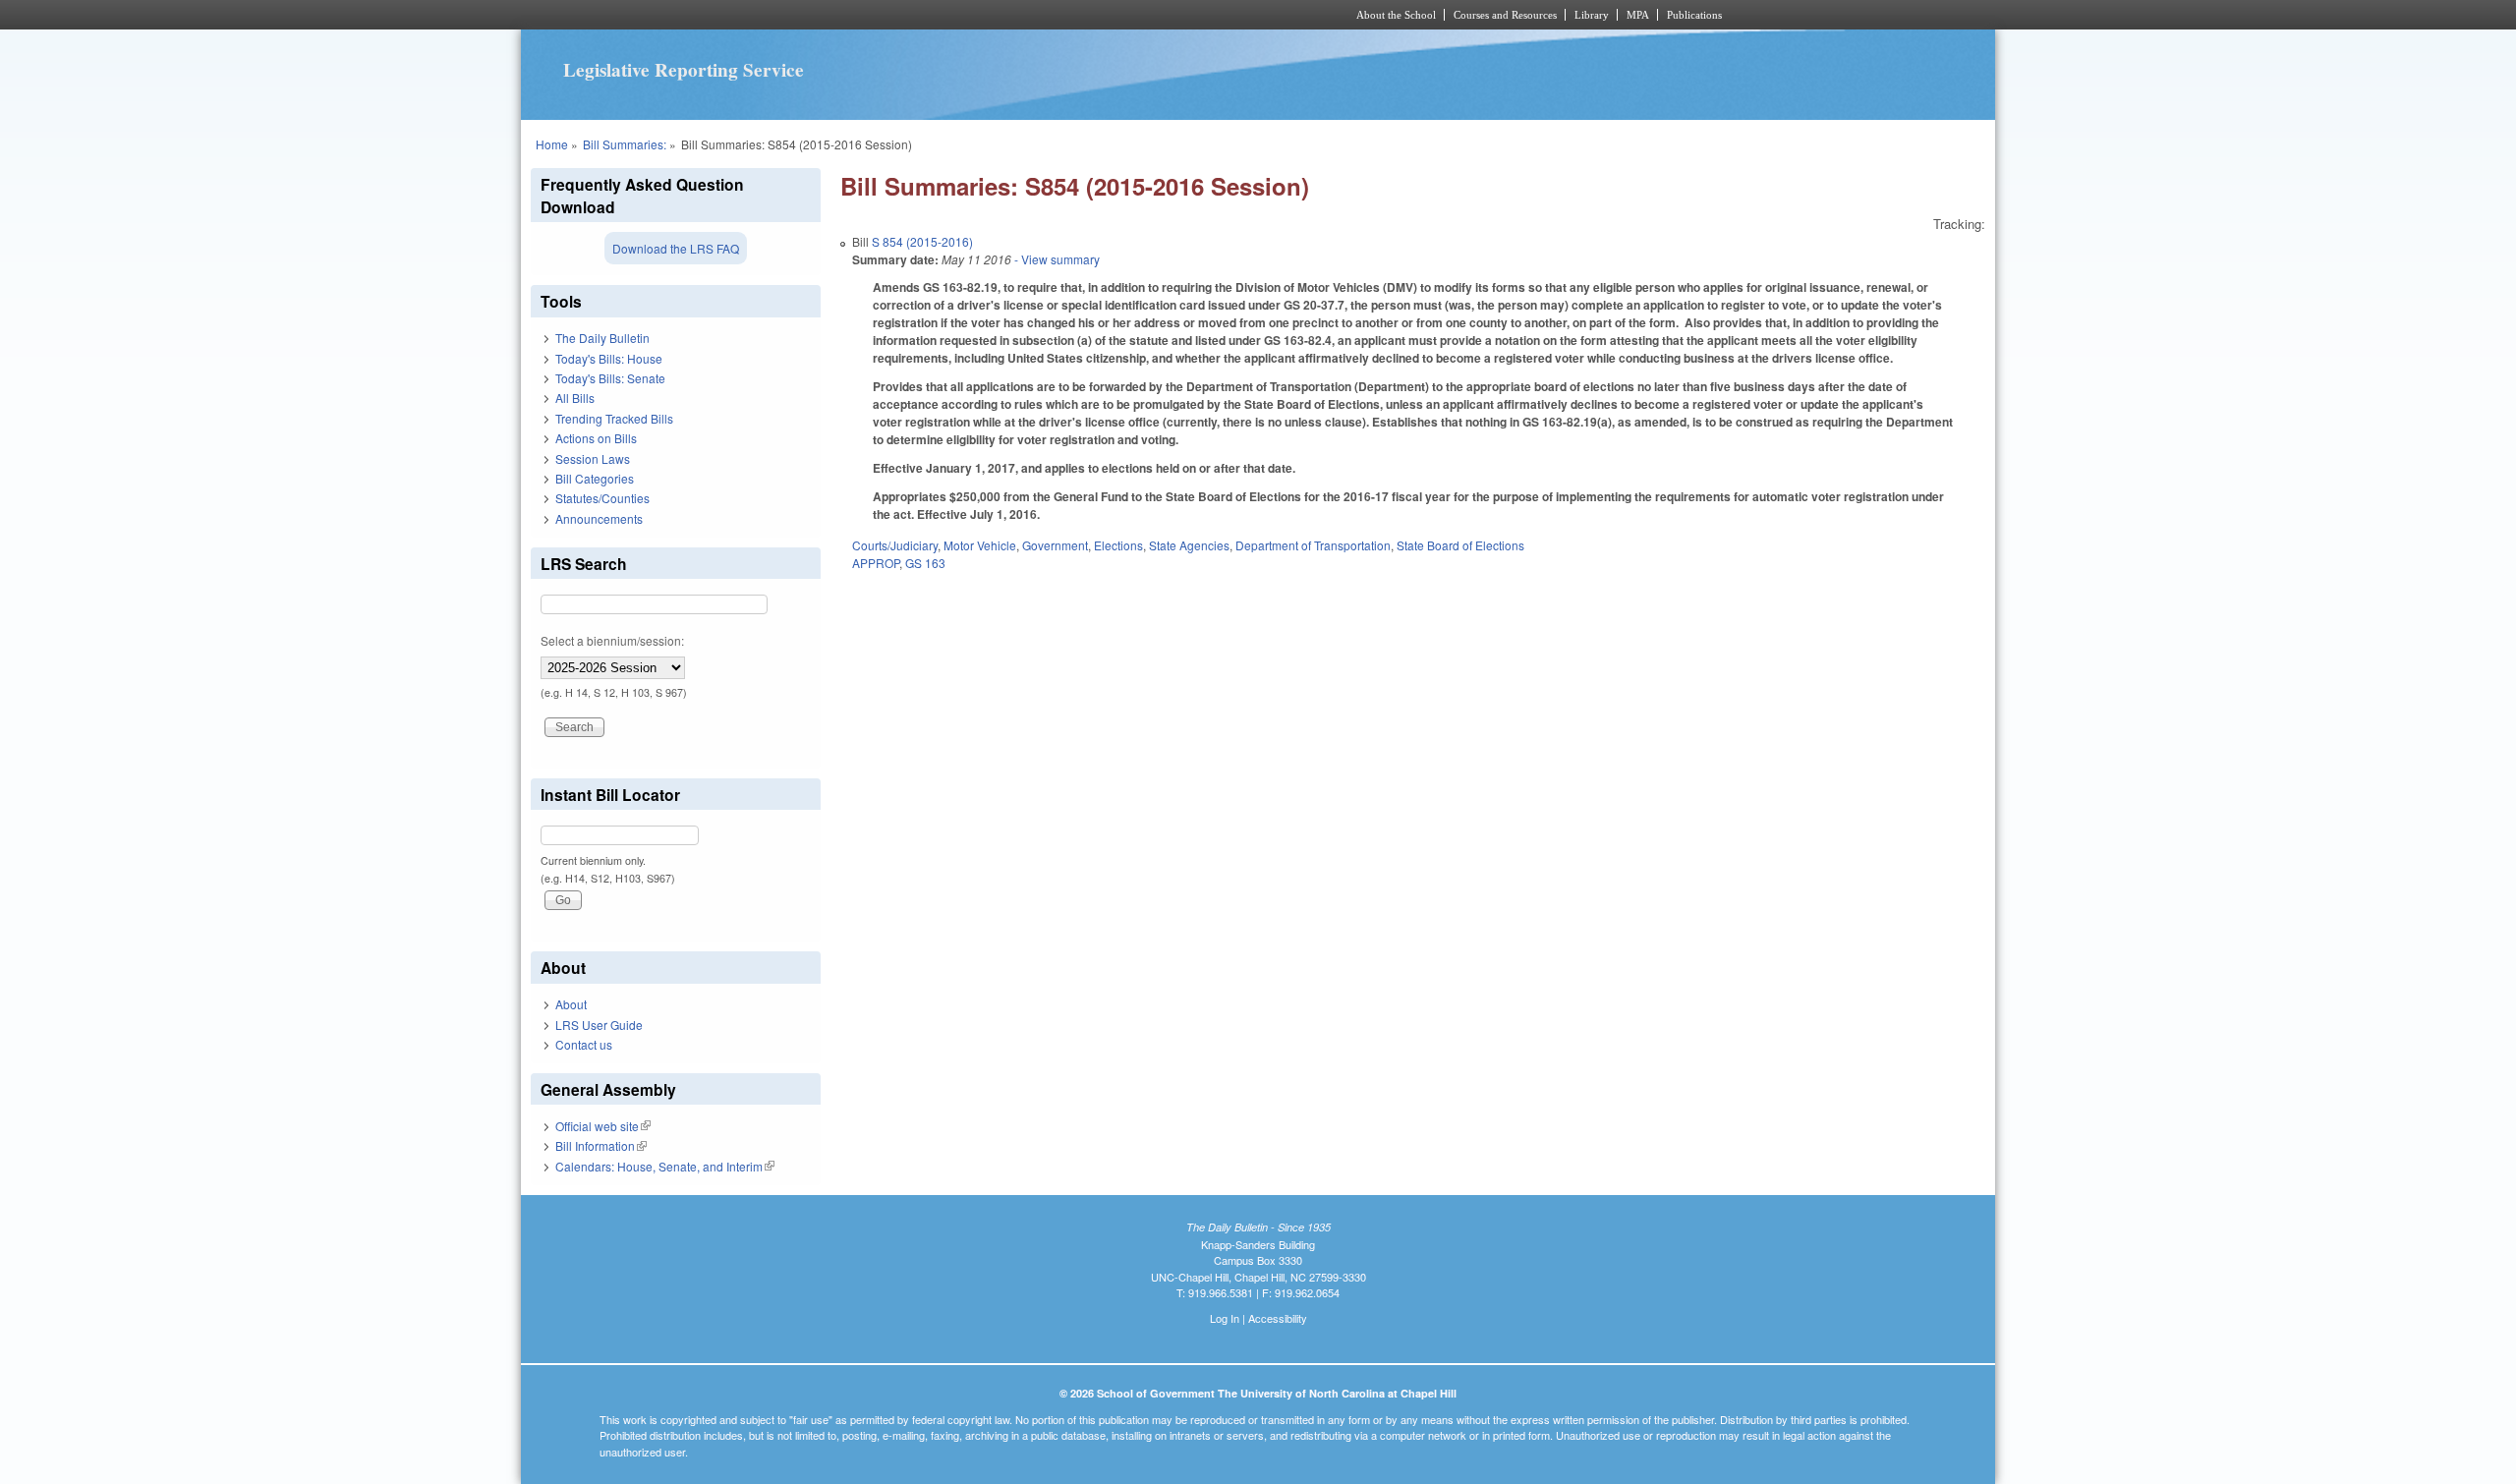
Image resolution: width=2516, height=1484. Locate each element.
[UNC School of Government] (998, 15)
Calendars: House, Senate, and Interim (665, 1166)
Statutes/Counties (602, 498)
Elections (1118, 545)
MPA (1638, 15)
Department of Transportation (1313, 545)
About (571, 1004)
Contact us (584, 1044)
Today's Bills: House (609, 358)
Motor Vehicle (980, 545)
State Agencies (1189, 545)
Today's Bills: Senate (610, 378)
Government (1055, 545)
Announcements (599, 518)
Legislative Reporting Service (684, 70)
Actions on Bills (596, 438)
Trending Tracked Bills (614, 418)
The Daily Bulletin (602, 338)
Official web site (603, 1126)
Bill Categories (595, 478)
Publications (1694, 15)
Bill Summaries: (625, 144)
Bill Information (601, 1145)
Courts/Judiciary (895, 545)
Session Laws (593, 458)
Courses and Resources (1505, 15)
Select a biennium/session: (612, 640)
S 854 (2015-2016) (922, 241)
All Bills (575, 398)
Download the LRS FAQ (676, 248)
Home (552, 144)
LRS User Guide (599, 1025)
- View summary (1056, 259)
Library (1592, 15)
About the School (1396, 15)
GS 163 (925, 563)
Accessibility (1278, 1318)
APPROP (876, 563)
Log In (1225, 1318)
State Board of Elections (1460, 545)
